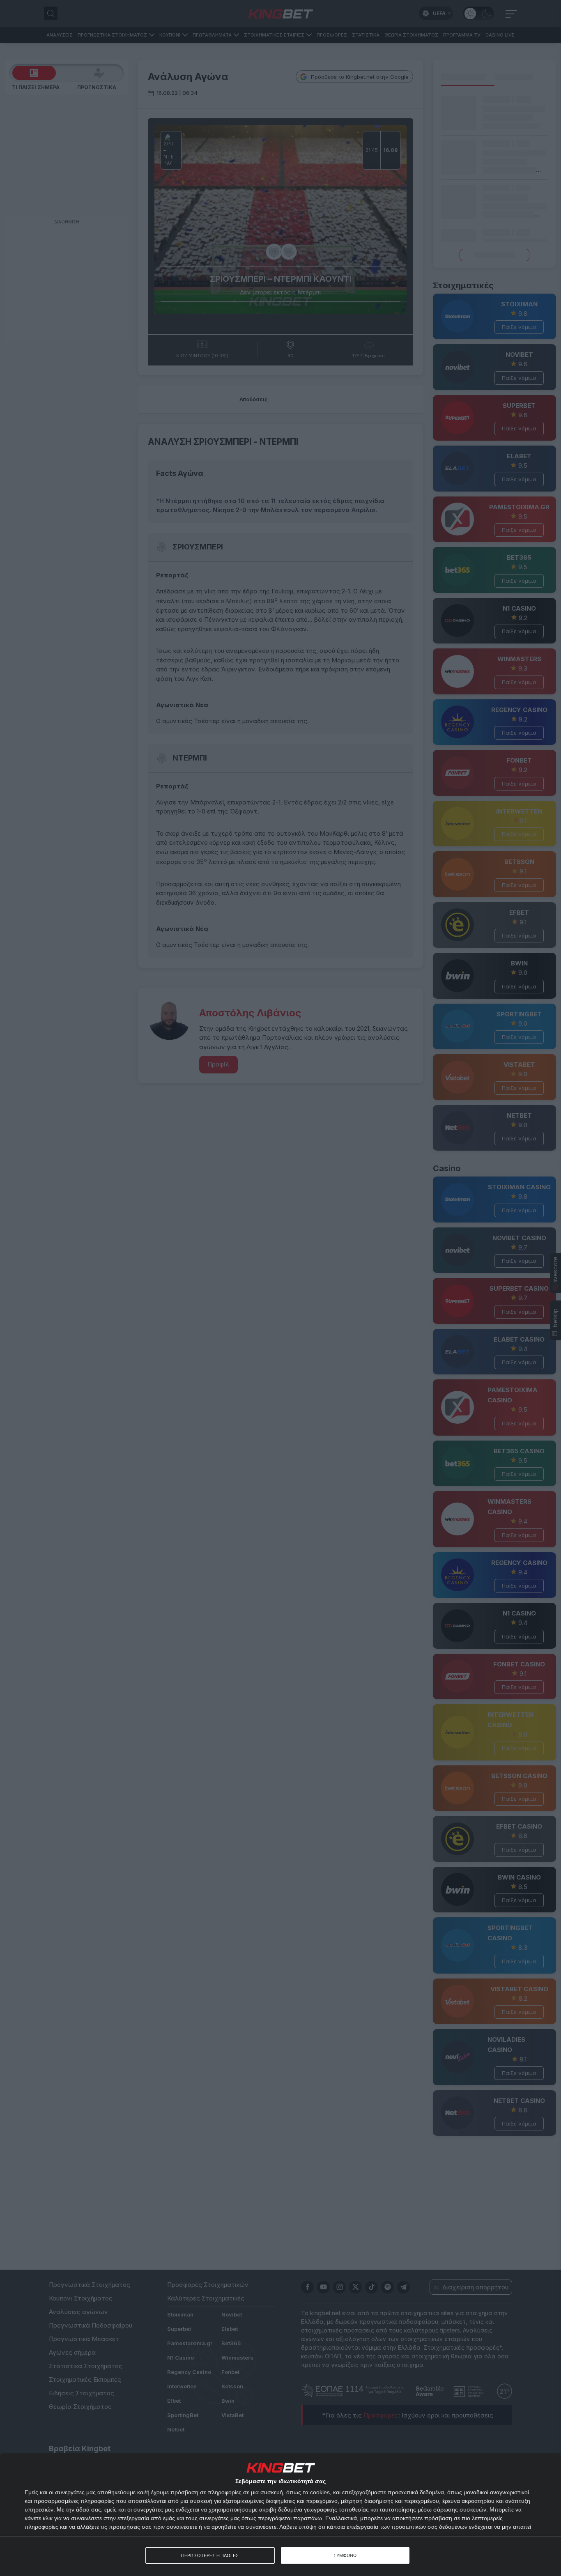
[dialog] (280, 2514)
